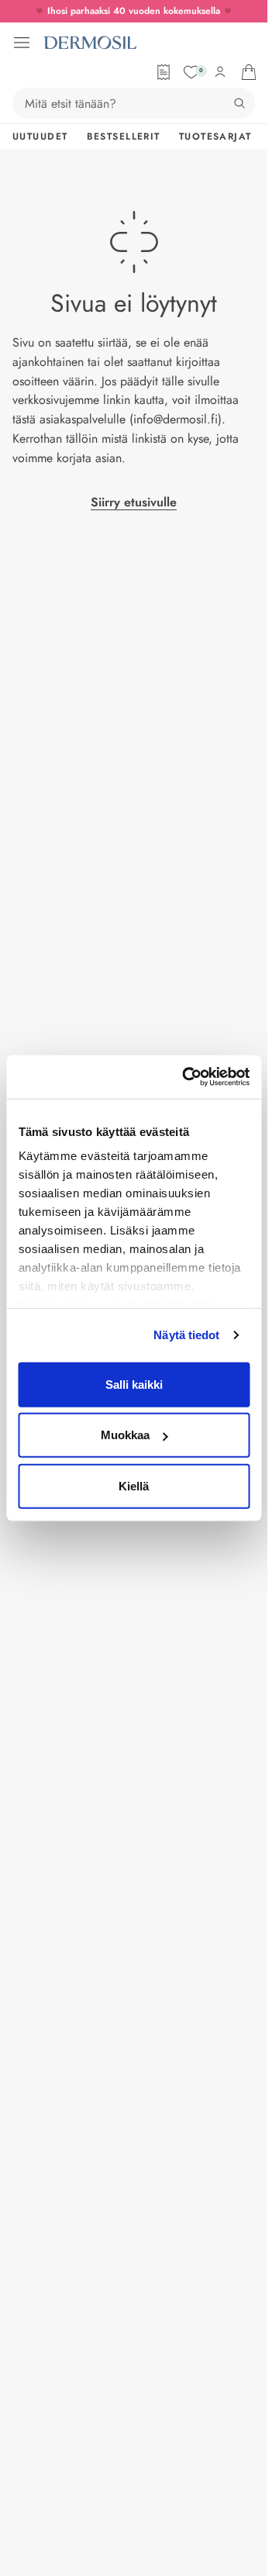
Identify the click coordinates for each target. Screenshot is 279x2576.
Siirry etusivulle (134, 502)
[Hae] (239, 103)
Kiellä (134, 1485)
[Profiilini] (220, 72)
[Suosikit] (191, 72)
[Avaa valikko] (22, 43)
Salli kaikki (134, 1384)
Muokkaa (125, 1435)
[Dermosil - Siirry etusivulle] (90, 43)
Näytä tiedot (186, 1335)
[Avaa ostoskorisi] (249, 72)
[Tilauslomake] (164, 72)
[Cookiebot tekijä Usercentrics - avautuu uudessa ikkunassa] (187, 1077)
